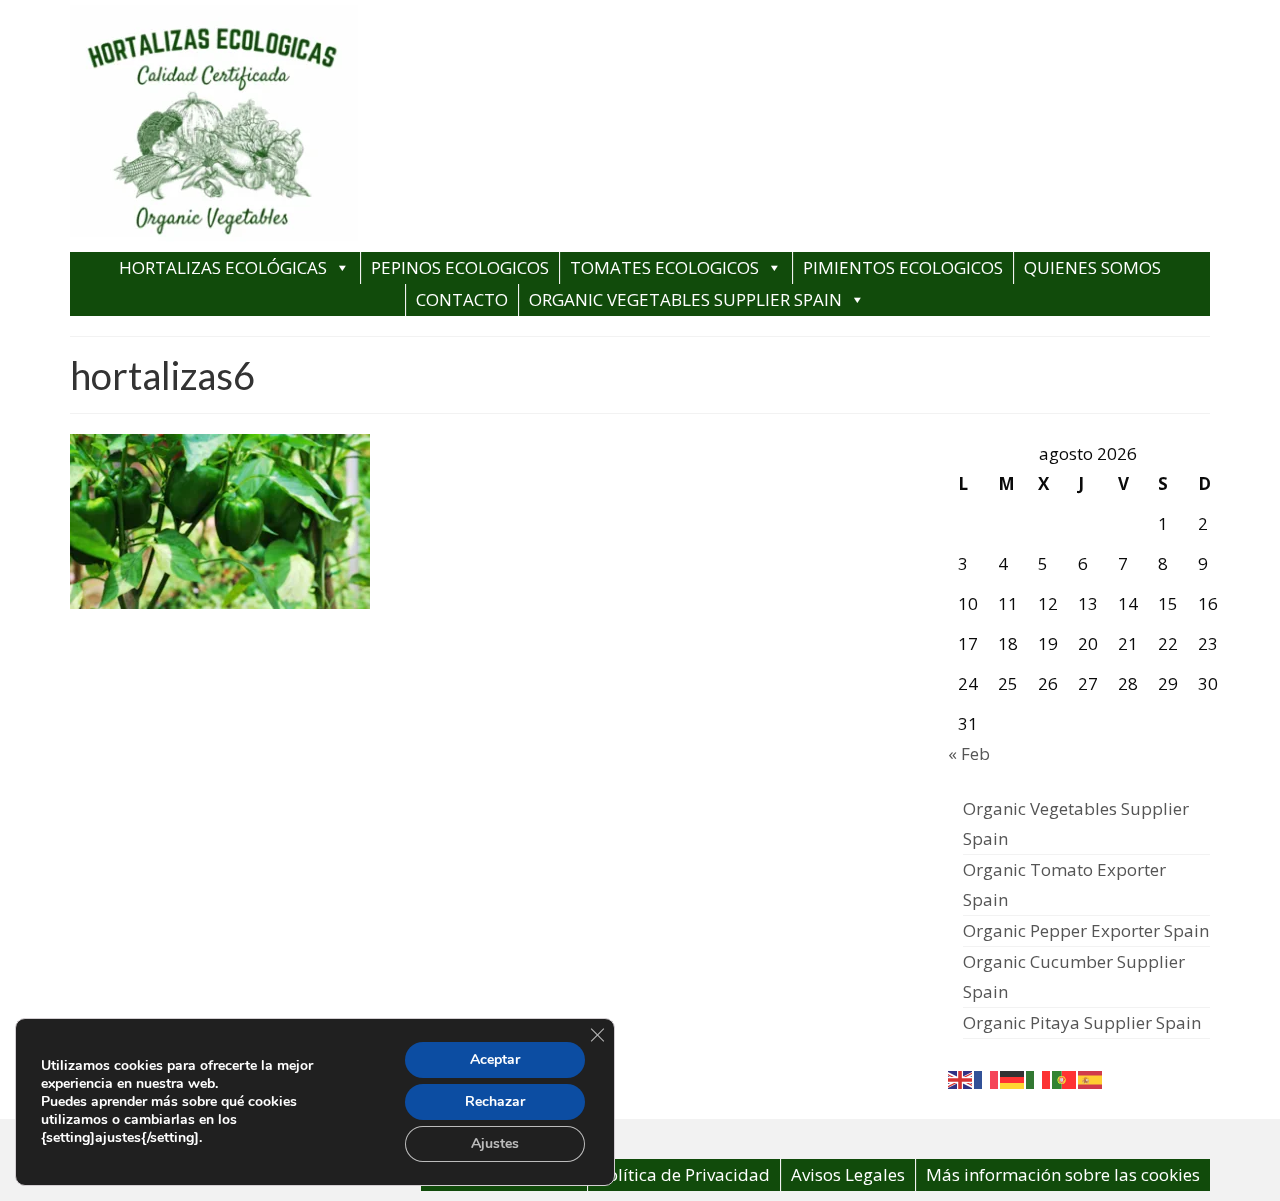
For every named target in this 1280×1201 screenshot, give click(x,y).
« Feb (969, 753)
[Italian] (1039, 1078)
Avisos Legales (848, 1174)
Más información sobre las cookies (1063, 1174)
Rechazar (495, 1101)
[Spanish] (1091, 1078)
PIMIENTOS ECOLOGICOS (903, 267)
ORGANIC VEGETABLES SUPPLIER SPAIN (685, 299)
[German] (1013, 1078)
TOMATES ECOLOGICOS (664, 267)
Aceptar (495, 1059)
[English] (961, 1078)
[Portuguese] (1065, 1078)
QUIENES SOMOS (1092, 267)
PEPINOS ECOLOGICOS (460, 267)
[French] (987, 1078)
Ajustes (495, 1143)
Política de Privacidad (684, 1174)
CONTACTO (462, 299)
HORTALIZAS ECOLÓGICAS (223, 267)
